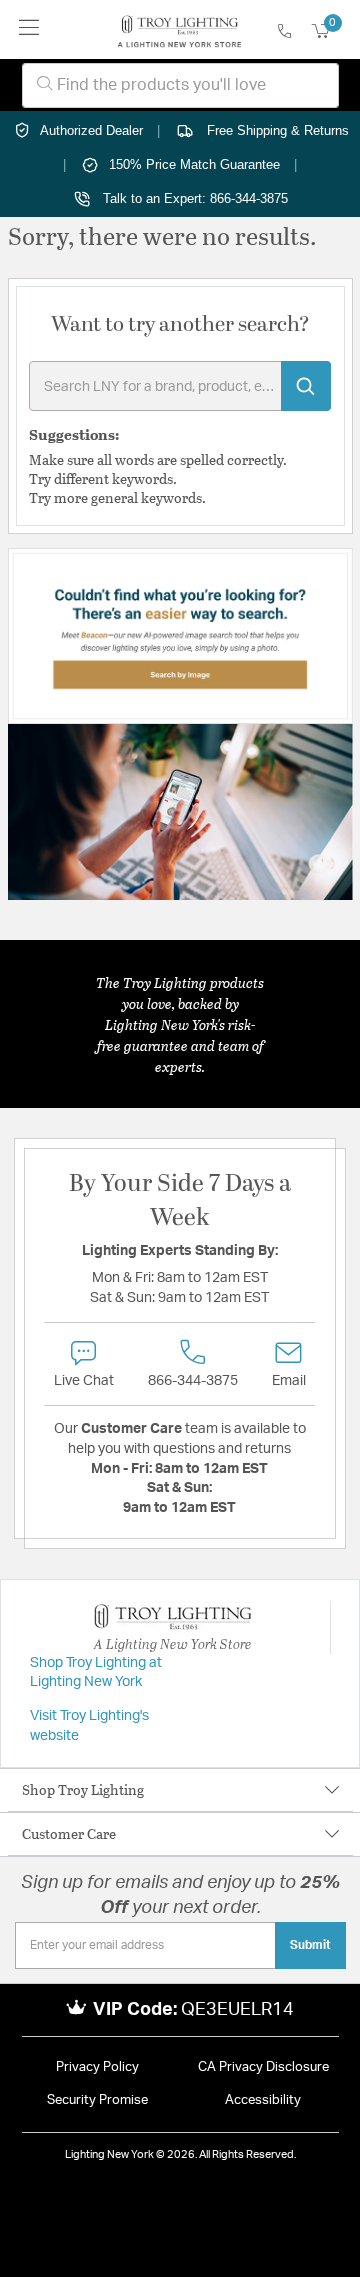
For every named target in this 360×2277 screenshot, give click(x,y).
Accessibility (263, 2100)
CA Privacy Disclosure (263, 2067)
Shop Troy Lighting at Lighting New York (96, 1673)
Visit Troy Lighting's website (89, 1726)
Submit (310, 1945)
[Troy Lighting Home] (179, 30)
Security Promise (97, 2100)
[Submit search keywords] (306, 386)
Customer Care (69, 1833)
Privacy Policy (97, 2067)
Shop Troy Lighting (83, 1789)
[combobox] (180, 85)
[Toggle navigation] (29, 29)
